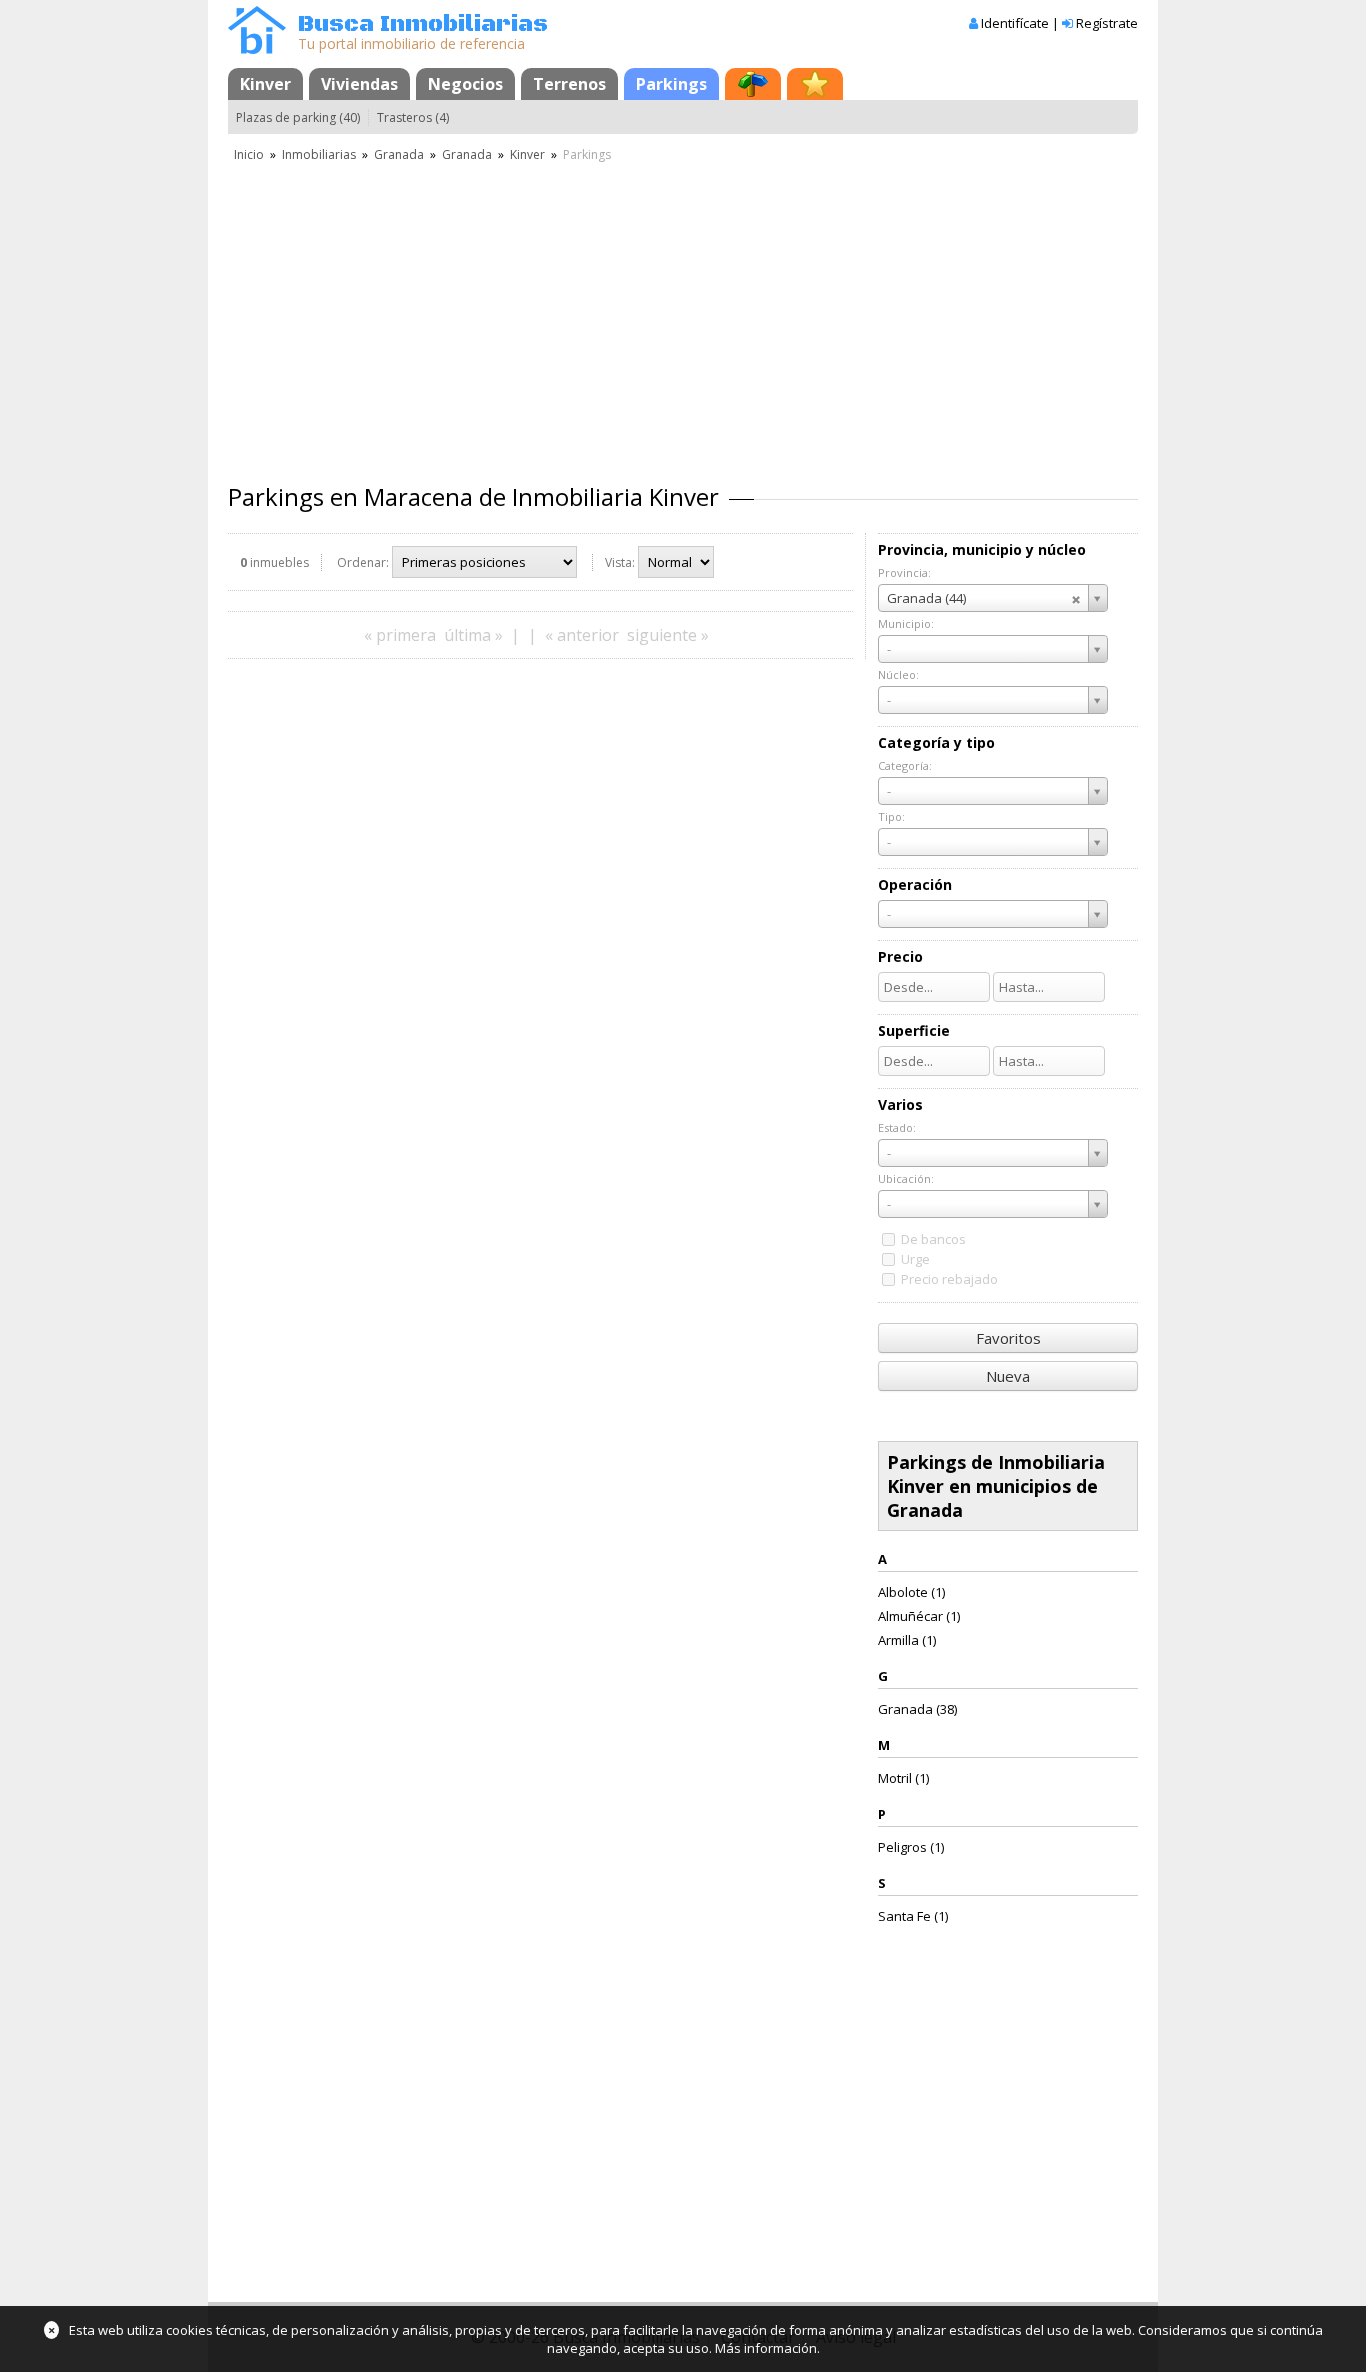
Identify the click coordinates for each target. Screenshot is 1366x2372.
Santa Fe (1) (913, 1916)
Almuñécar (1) (919, 1616)
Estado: (897, 1127)
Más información (766, 2348)
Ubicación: (906, 1178)
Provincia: (904, 572)
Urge (915, 1259)
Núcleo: (898, 674)
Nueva (1008, 1376)
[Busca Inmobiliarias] (257, 49)
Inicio (249, 154)
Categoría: (905, 765)
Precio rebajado (949, 1279)
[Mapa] (753, 84)
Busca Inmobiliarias (423, 24)
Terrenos (569, 84)
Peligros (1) (911, 1847)
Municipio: (906, 623)
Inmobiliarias (319, 154)
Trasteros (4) (413, 117)
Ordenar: (363, 562)
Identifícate (1015, 23)
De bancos (933, 1239)
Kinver (265, 84)
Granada (399, 154)
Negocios (465, 84)
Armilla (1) (907, 1640)
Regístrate (1107, 23)
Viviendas (359, 84)
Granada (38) (917, 1709)
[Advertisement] (683, 315)
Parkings (671, 84)
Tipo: (891, 816)
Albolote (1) (911, 1592)
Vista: (620, 562)
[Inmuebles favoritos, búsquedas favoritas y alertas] (815, 84)
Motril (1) (903, 1778)
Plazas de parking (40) (298, 117)
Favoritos (1008, 1338)
